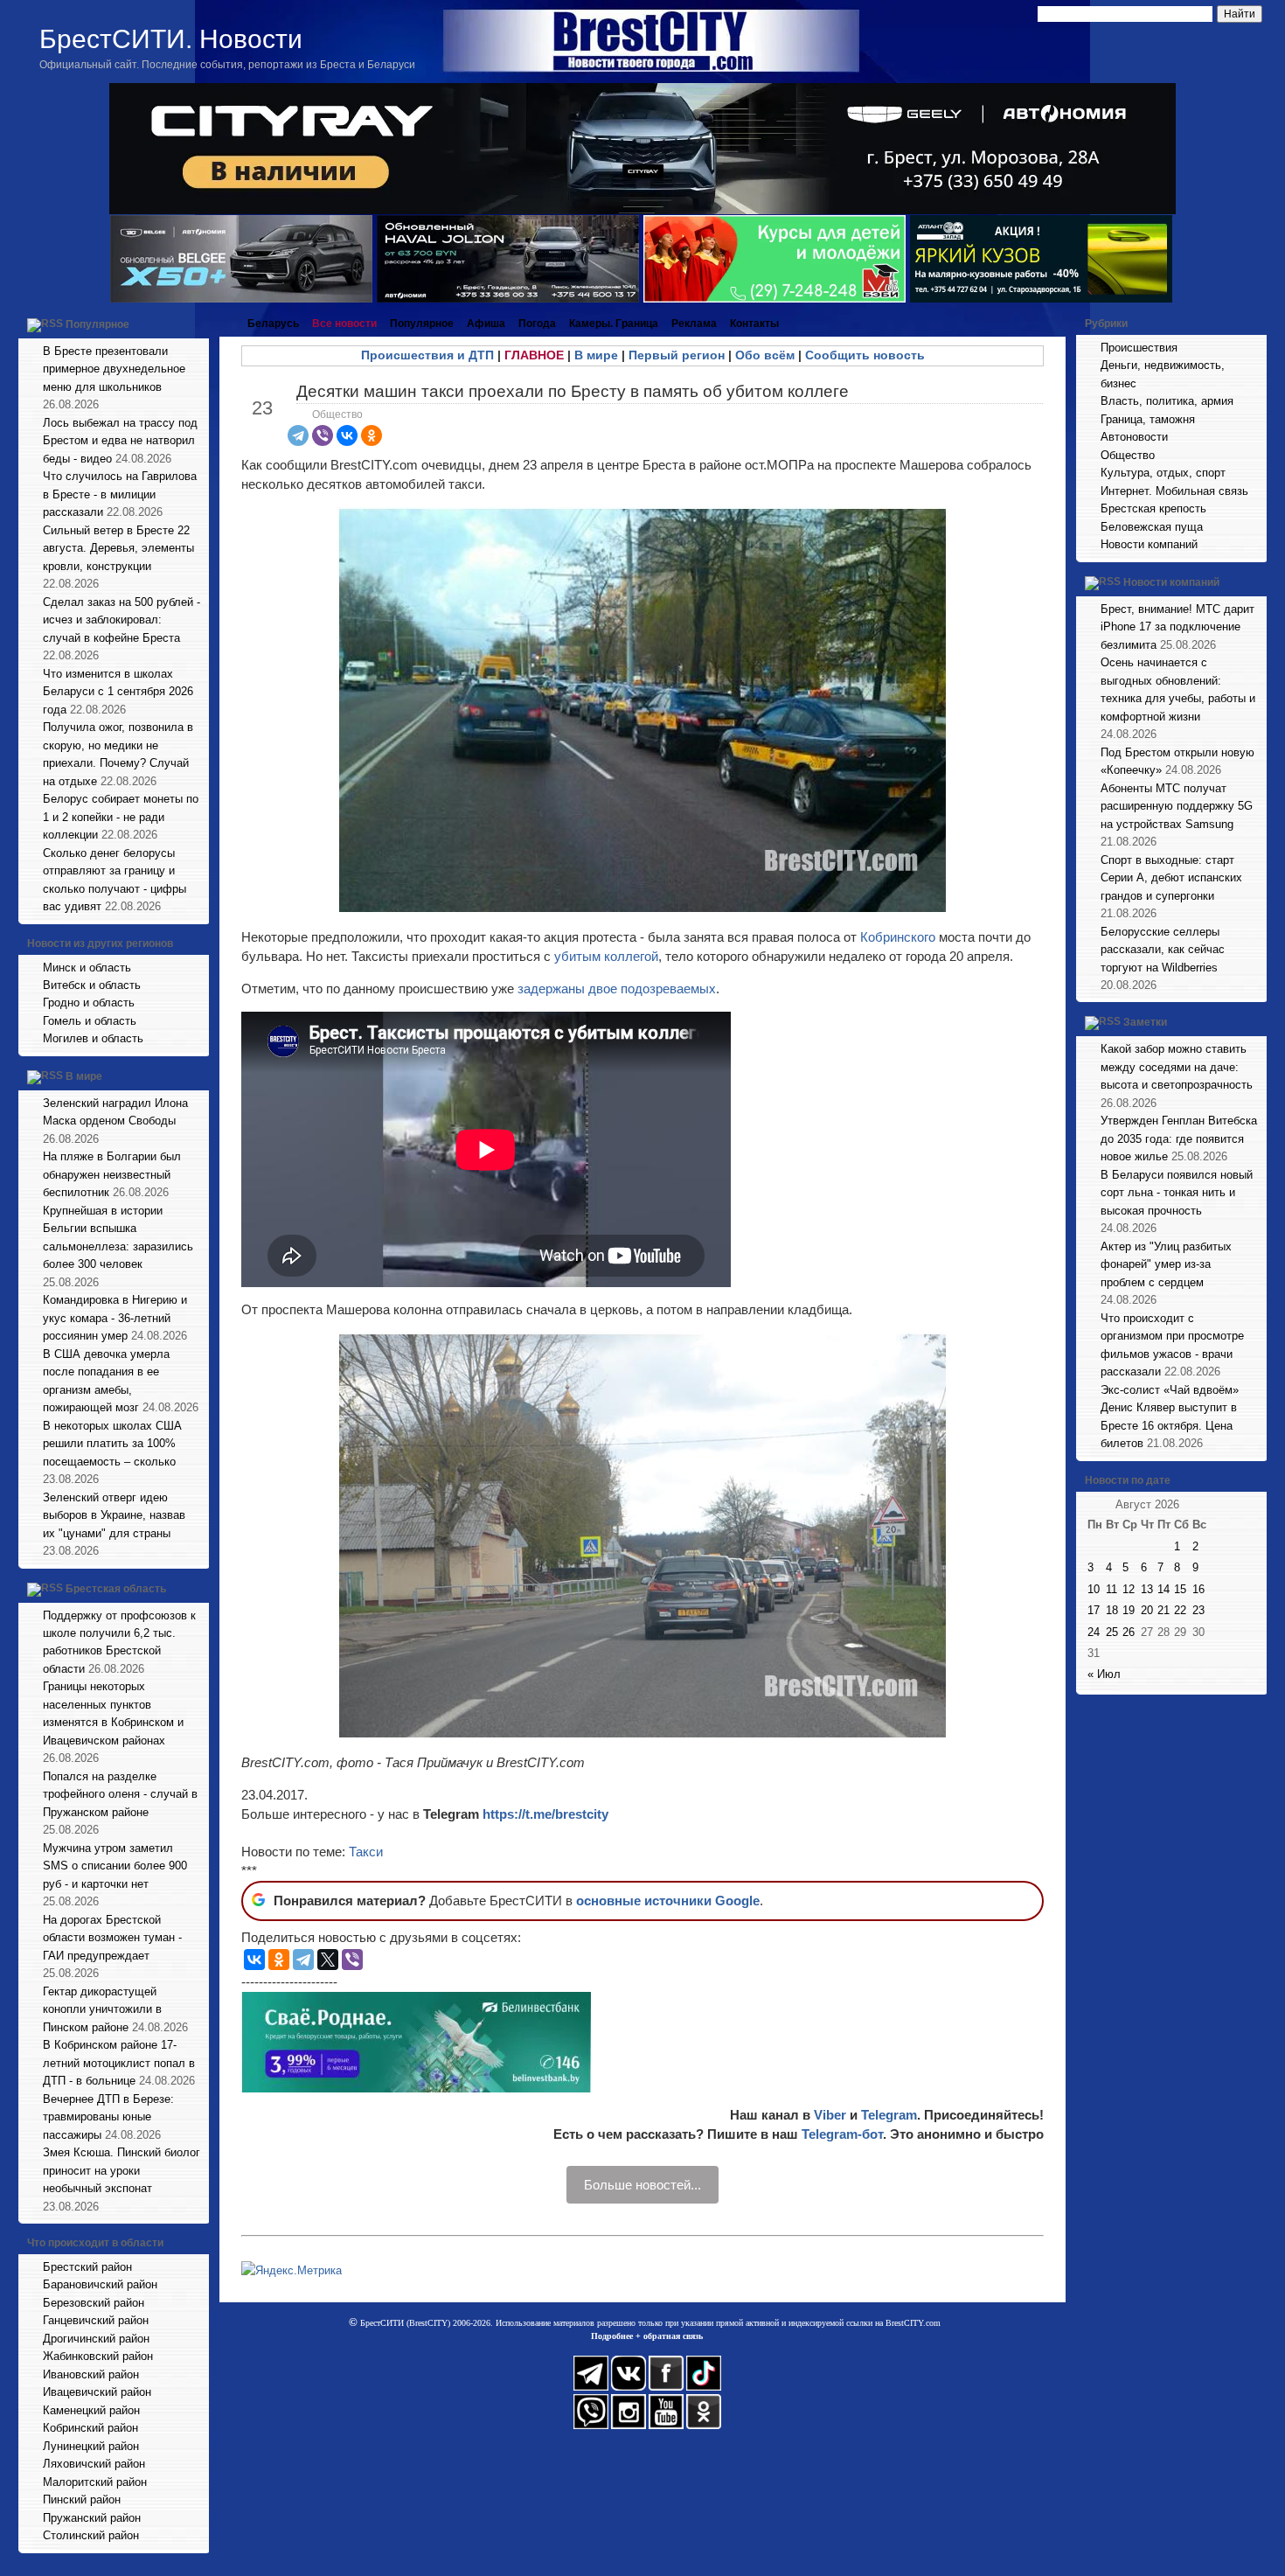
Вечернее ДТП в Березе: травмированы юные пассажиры (108, 2117)
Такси (366, 1852)
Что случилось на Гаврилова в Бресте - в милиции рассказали (120, 494)
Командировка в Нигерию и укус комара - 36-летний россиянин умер (115, 1318)
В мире (84, 1076)
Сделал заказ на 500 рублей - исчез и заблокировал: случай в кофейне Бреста (122, 620)
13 (1147, 1589)
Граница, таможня (1148, 419)
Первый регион (677, 355)
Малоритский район (95, 2482)
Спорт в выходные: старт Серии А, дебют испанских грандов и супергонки (1171, 878)
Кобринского (899, 937)
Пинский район (82, 2499)
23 (1198, 1610)
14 (1163, 1589)
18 (1112, 1610)
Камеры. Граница (614, 324)
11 (1111, 1589)
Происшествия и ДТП (427, 355)
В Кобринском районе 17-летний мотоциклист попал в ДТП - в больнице (119, 2063)
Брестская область (116, 1589)
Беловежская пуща (1152, 527)
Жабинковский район (98, 2356)
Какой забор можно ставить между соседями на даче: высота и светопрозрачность (1177, 1067)
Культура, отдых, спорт (1163, 473)
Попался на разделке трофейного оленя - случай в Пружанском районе (120, 1794)
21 (1163, 1610)
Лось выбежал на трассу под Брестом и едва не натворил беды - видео (120, 441)
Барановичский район (100, 2284)
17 (1094, 1610)
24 (1094, 1632)
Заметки (1145, 1023)
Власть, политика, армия (1167, 401)
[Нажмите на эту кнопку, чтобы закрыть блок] (198, 324)
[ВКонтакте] (347, 435)
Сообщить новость (865, 355)
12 (1129, 1589)
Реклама (694, 324)
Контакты (754, 324)
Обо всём (765, 355)
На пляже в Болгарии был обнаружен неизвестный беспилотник (112, 1174)
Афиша (486, 324)
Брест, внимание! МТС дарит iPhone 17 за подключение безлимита (1177, 627)
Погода (537, 324)
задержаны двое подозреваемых (617, 989)
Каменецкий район (91, 2410)
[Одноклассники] (372, 435)
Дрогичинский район (96, 2339)
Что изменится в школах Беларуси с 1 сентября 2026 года (118, 692)
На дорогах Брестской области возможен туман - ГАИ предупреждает (112, 1938)
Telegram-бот (842, 2134)
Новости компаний (1149, 544)
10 (1094, 1589)
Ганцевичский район (96, 2320)
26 (1129, 1632)
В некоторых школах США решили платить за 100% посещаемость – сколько (112, 1444)
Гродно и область (89, 1003)
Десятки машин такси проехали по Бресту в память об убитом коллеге (573, 391)
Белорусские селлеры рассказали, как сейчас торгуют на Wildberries (1163, 950)
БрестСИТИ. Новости (171, 39)
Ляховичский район (94, 2464)
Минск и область (87, 968)
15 (1180, 1589)
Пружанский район (92, 2518)
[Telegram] (298, 435)
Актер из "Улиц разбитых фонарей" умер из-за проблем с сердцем (1166, 1264)
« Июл (1104, 1674)
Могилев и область (93, 1038)
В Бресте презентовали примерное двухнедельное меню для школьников (114, 369)
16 (1198, 1589)
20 (1147, 1610)
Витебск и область (92, 985)
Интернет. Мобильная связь (1174, 491)
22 (1180, 1610)
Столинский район (91, 2535)
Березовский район (94, 2303)
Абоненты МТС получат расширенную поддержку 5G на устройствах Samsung (1177, 806)
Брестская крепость (1153, 508)
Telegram (889, 2115)
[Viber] (323, 435)
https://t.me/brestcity (545, 1814)
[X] (328, 1960)
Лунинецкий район (91, 2446)
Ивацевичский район (97, 2392)
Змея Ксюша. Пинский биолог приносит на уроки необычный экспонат (122, 2170)
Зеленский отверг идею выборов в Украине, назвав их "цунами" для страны (114, 1515)
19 (1129, 1610)
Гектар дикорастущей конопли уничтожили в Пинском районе (102, 2009)
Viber (830, 2115)
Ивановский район (91, 2374)
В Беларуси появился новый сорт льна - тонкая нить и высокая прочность (1177, 1193)
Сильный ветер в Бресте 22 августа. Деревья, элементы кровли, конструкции (118, 548)
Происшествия (1139, 348)
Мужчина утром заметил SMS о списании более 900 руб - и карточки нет (115, 1866)
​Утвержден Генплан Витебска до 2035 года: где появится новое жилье (1179, 1138)
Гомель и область (90, 1021)
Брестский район (87, 2267)
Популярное (97, 324)
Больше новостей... (642, 2185)
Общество (337, 414)
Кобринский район (90, 2428)
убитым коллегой (606, 956)
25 (1112, 1632)
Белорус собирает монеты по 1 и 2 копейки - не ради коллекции (121, 817)
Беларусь (273, 324)
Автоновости (1134, 437)
